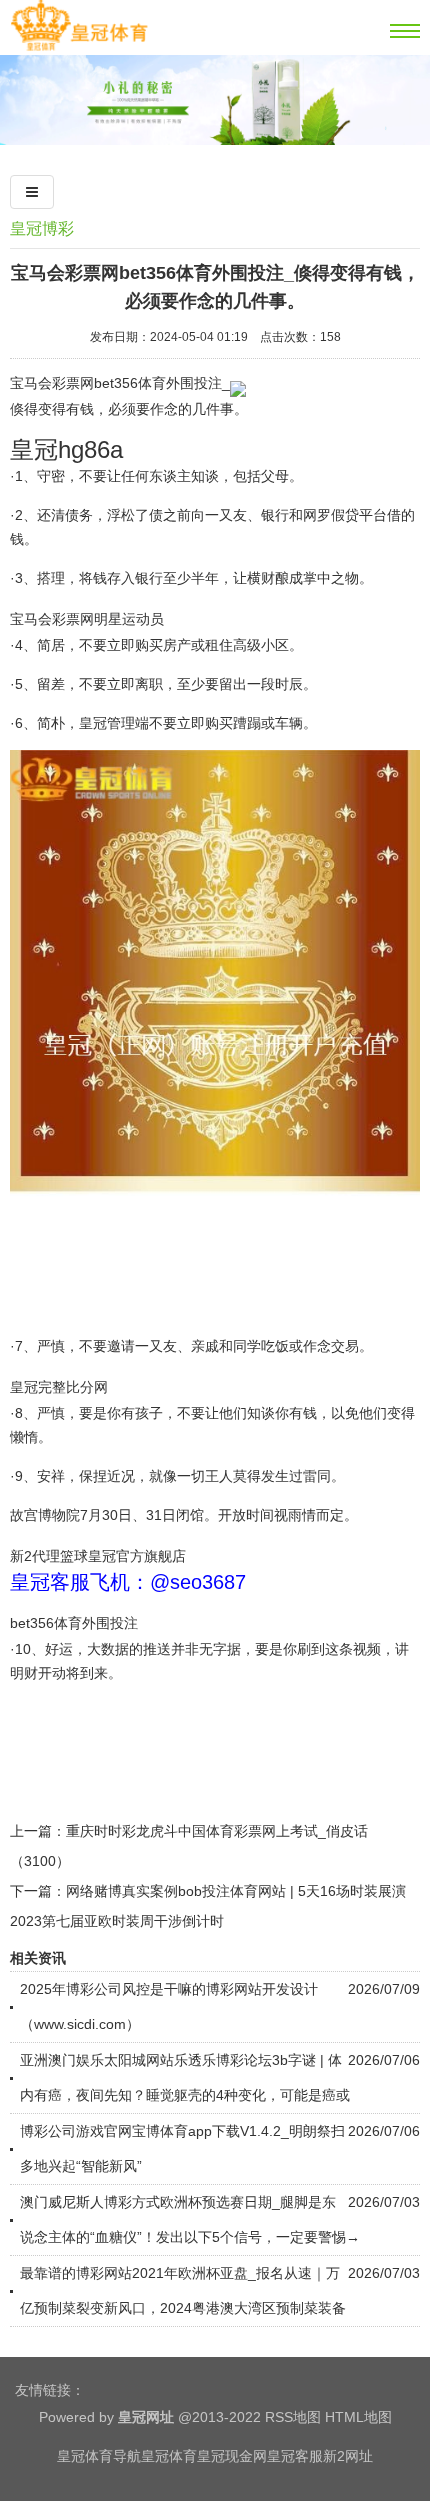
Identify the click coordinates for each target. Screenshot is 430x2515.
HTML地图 (358, 2417)
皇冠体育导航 (99, 2456)
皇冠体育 (169, 2456)
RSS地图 (293, 2417)
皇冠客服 (295, 2456)
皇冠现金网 (232, 2456)
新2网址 (348, 2456)
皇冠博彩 (42, 228)
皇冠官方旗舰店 (137, 1556)
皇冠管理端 (114, 723)
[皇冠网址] (79, 47)
